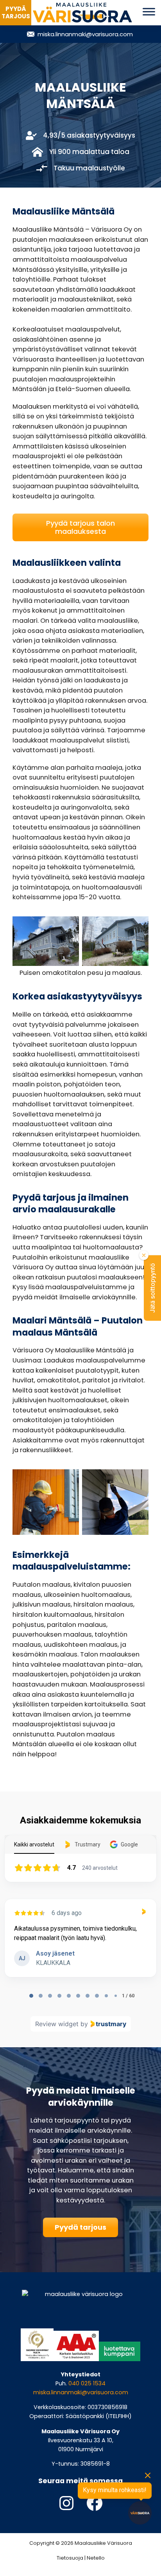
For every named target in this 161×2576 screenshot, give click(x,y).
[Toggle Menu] (149, 12)
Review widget (57, 2024)
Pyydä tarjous (80, 2227)
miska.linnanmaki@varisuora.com (81, 2392)
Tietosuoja (70, 2558)
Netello (96, 2558)
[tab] (31, 1996)
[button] (152, 1288)
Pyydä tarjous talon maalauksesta (80, 527)
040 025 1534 (87, 2383)
